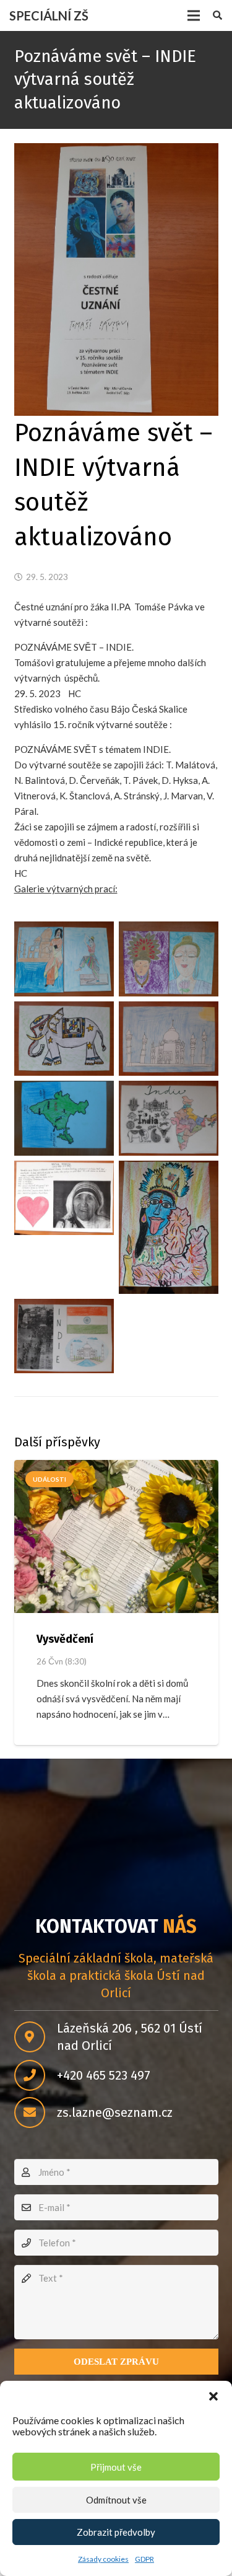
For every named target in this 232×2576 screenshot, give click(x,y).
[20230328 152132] (64, 1118)
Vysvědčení (65, 1639)
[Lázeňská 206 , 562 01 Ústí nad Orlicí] (36, 2037)
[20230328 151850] (64, 959)
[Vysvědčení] (116, 1537)
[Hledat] (217, 15)
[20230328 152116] (169, 1039)
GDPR (144, 2559)
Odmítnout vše (116, 2500)
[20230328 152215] (64, 1198)
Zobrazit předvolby (116, 2532)
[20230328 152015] (169, 959)
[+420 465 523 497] (36, 2075)
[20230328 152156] (169, 1118)
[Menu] (194, 15)
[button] (213, 2396)
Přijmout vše (116, 2467)
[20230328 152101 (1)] (64, 1039)
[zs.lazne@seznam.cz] (36, 2112)
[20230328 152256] (64, 1336)
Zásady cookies (103, 2559)
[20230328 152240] (169, 1227)
